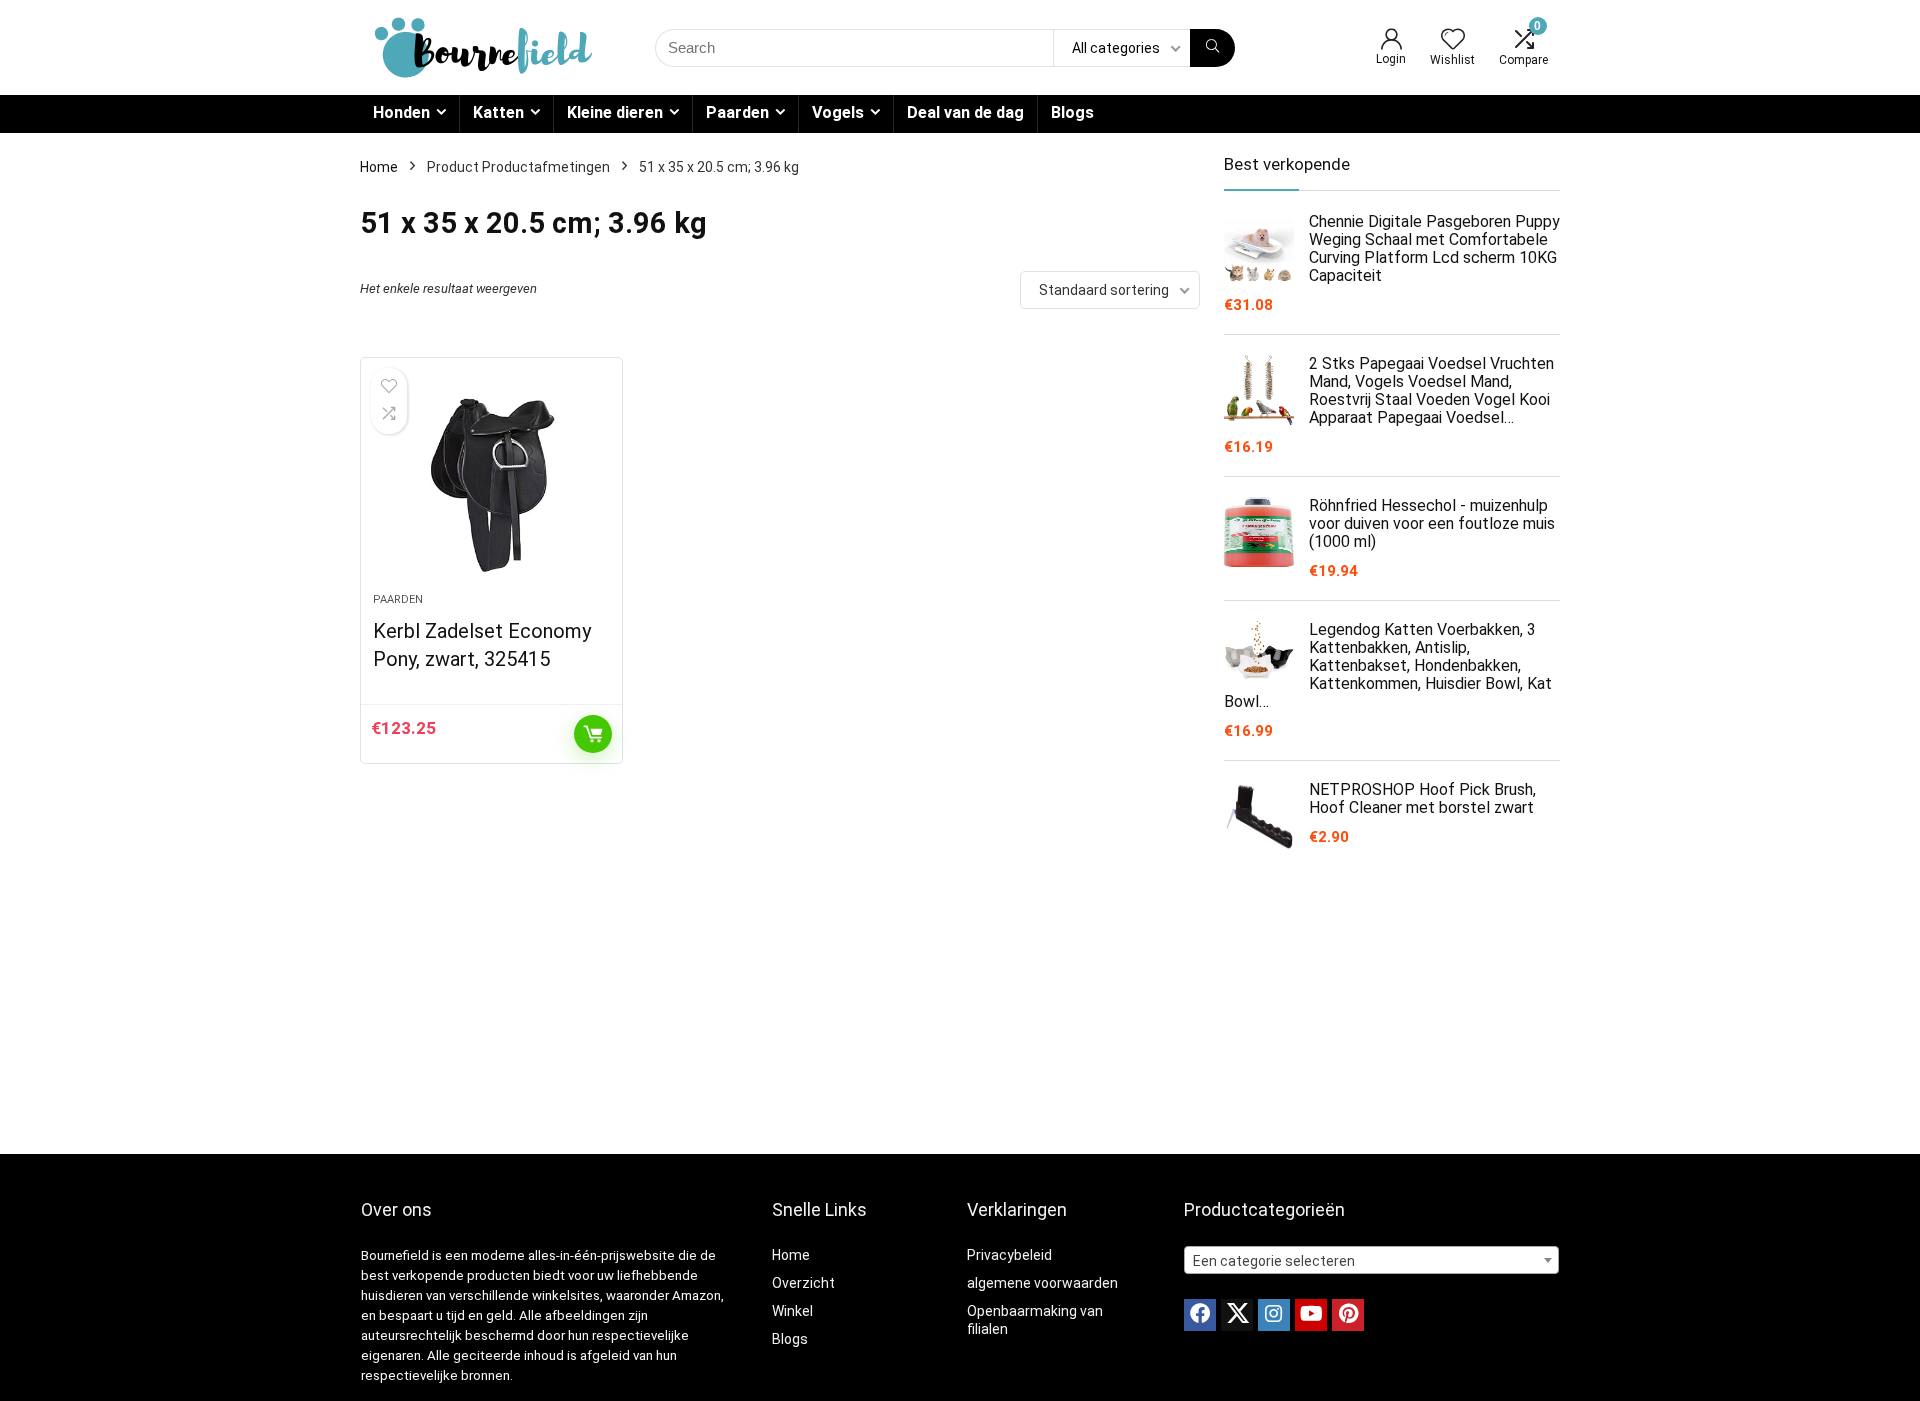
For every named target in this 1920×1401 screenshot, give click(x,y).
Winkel (792, 1311)
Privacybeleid (1009, 1255)
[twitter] (1237, 1315)
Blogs (1072, 112)
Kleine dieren (615, 112)
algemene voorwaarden (1042, 1283)
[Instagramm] (1274, 1315)
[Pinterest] (1348, 1315)
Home (379, 167)
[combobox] (1371, 1260)
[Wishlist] (1453, 41)
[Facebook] (1200, 1315)
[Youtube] (1311, 1315)
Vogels (838, 112)
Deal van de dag (965, 112)
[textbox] (1371, 1261)
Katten (498, 112)
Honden (401, 112)
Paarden (737, 112)
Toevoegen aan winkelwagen (593, 734)
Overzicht (803, 1283)
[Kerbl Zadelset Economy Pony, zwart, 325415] (491, 485)
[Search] (1212, 48)
